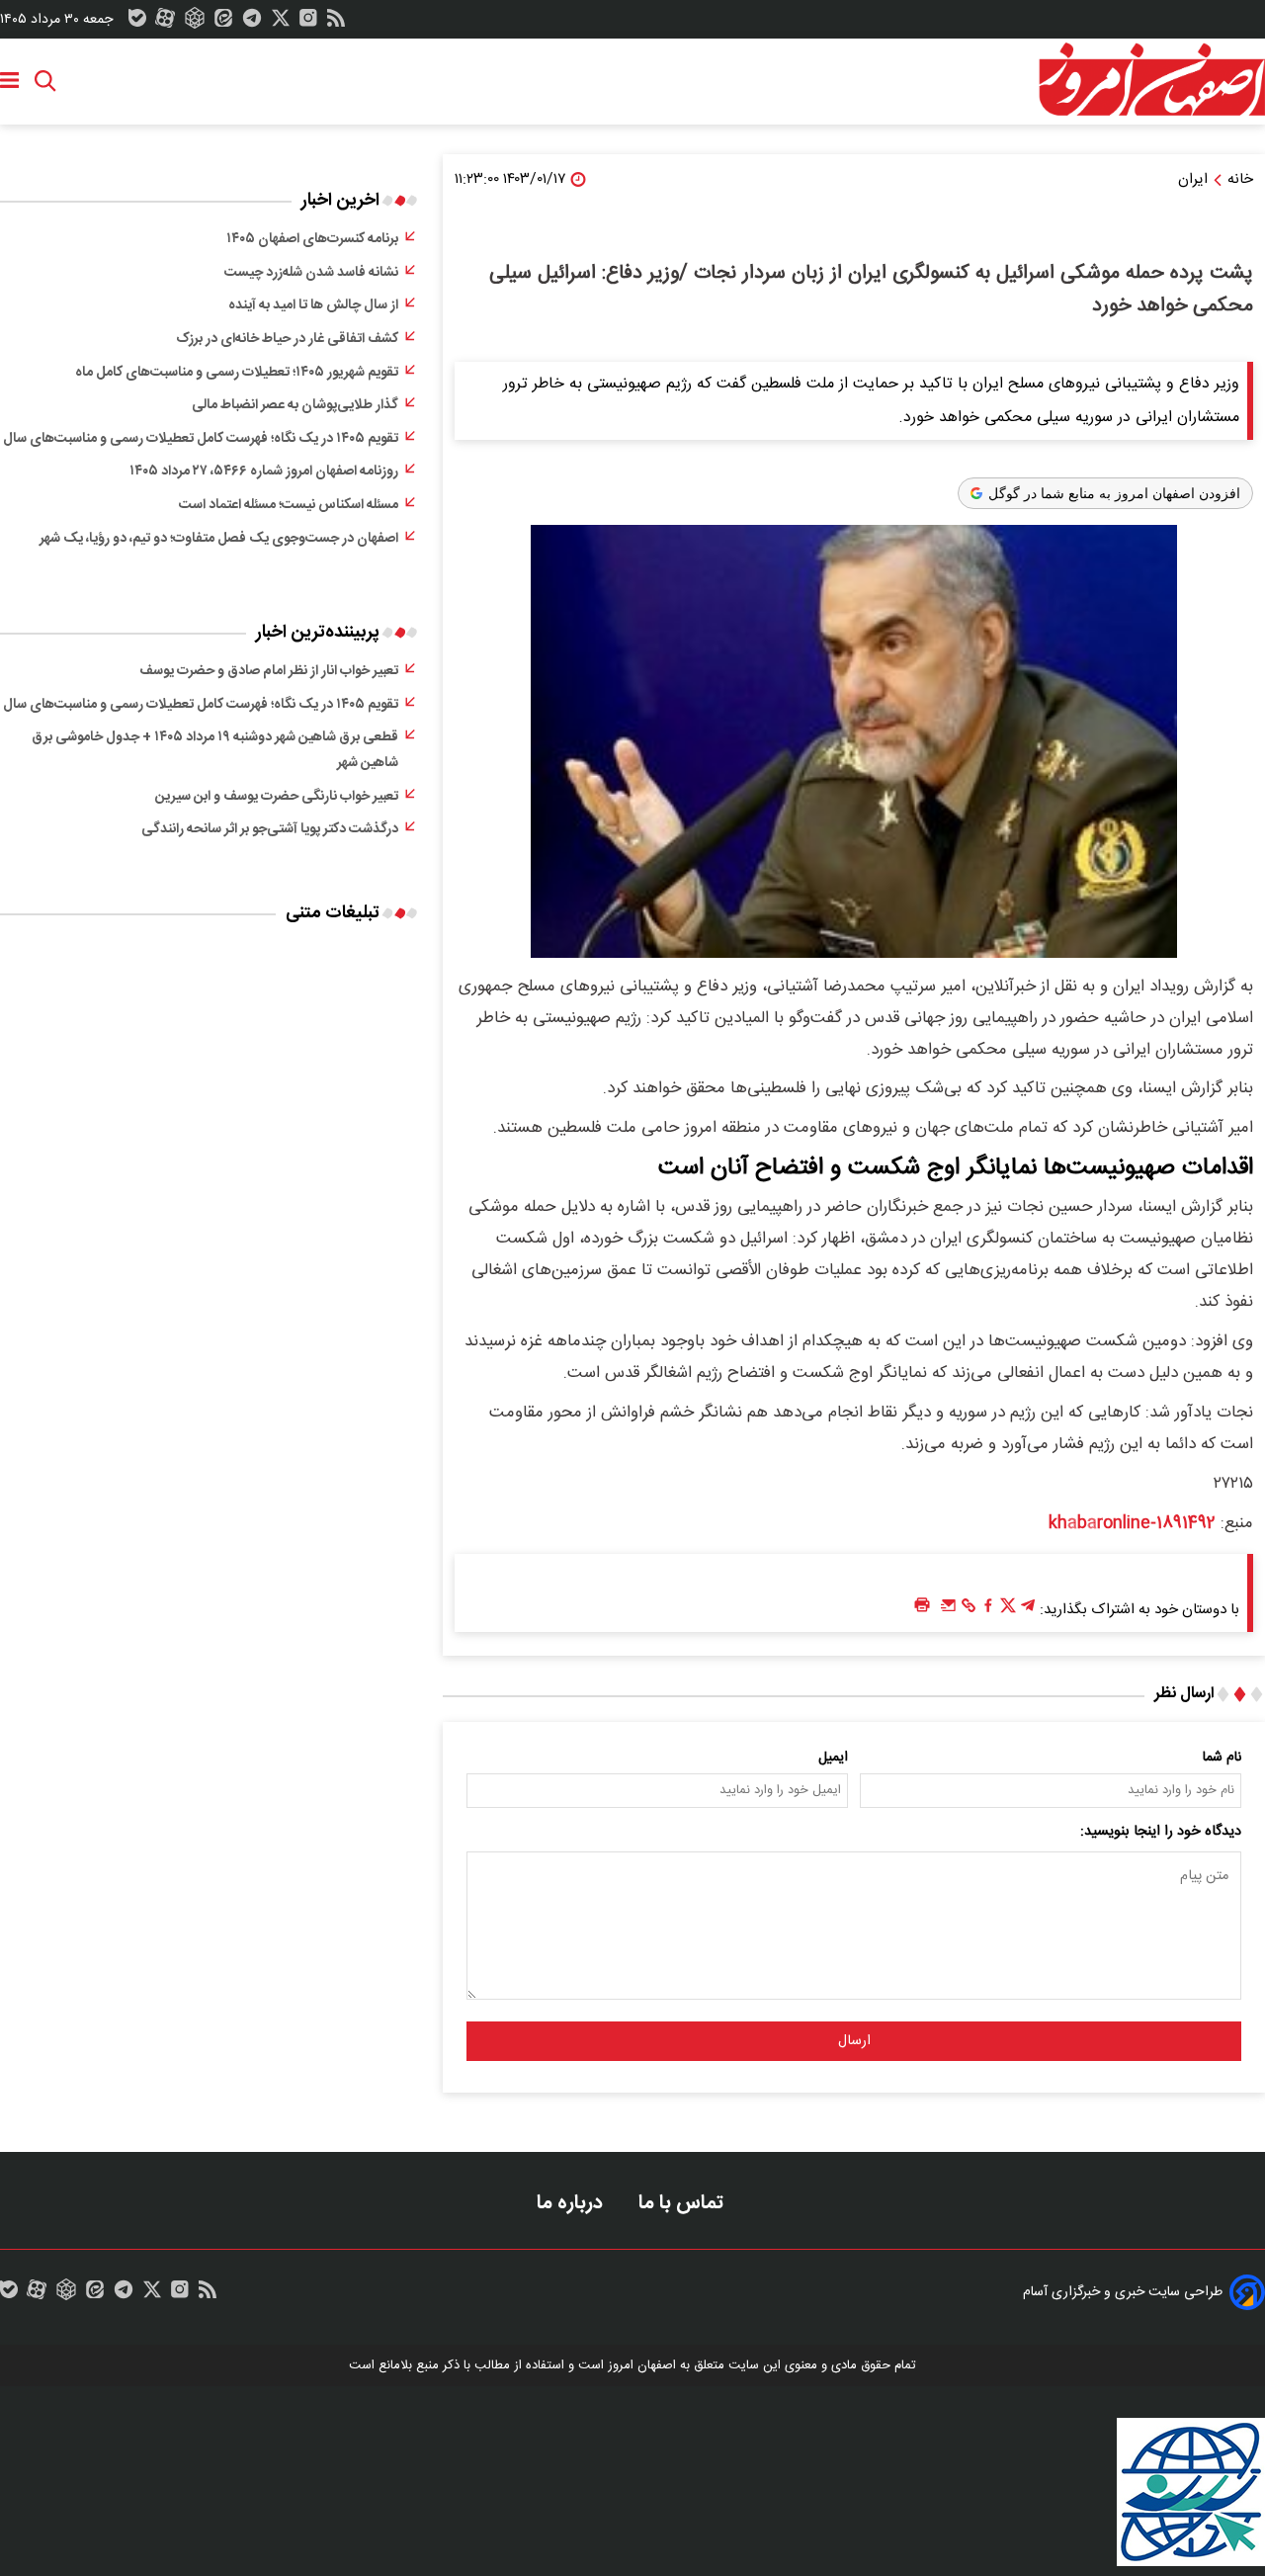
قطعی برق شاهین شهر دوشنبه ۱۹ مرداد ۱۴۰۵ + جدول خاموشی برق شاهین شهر (215, 750)
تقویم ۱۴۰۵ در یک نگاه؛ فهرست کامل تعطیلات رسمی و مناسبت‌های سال (201, 439)
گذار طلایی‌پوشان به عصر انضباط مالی (295, 405)
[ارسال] (949, 1610)
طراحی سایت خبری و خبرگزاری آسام (1123, 2292)
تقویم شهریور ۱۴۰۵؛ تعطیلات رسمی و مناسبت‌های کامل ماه (237, 373)
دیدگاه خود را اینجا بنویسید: (1161, 1832)
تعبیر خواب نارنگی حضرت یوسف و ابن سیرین (277, 797)
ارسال (854, 2041)
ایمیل (833, 1758)
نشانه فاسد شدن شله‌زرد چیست (311, 273)
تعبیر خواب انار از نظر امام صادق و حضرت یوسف (269, 671)
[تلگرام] (252, 23)
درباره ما (572, 2203)
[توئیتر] (281, 23)
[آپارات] (165, 23)
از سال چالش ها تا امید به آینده (313, 305)
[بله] (137, 23)
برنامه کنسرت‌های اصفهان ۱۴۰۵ (312, 239)
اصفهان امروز (642, 2365)
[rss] (336, 23)
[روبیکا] (195, 23)
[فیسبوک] (988, 1610)
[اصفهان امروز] (1151, 80)
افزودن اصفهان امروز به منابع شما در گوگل (1114, 493)
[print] (922, 1606)
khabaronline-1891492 (1132, 1523)
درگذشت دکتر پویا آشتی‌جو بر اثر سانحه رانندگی (270, 829)
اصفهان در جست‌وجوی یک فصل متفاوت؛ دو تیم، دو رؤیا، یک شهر (219, 539)
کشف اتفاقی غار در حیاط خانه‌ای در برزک (287, 339)
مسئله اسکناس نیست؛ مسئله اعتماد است (289, 505)
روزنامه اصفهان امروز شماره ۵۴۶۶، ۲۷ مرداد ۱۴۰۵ (264, 472)
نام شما (1222, 1758)
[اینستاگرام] (308, 23)
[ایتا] (223, 23)
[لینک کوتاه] (969, 1610)
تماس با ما (683, 2203)
